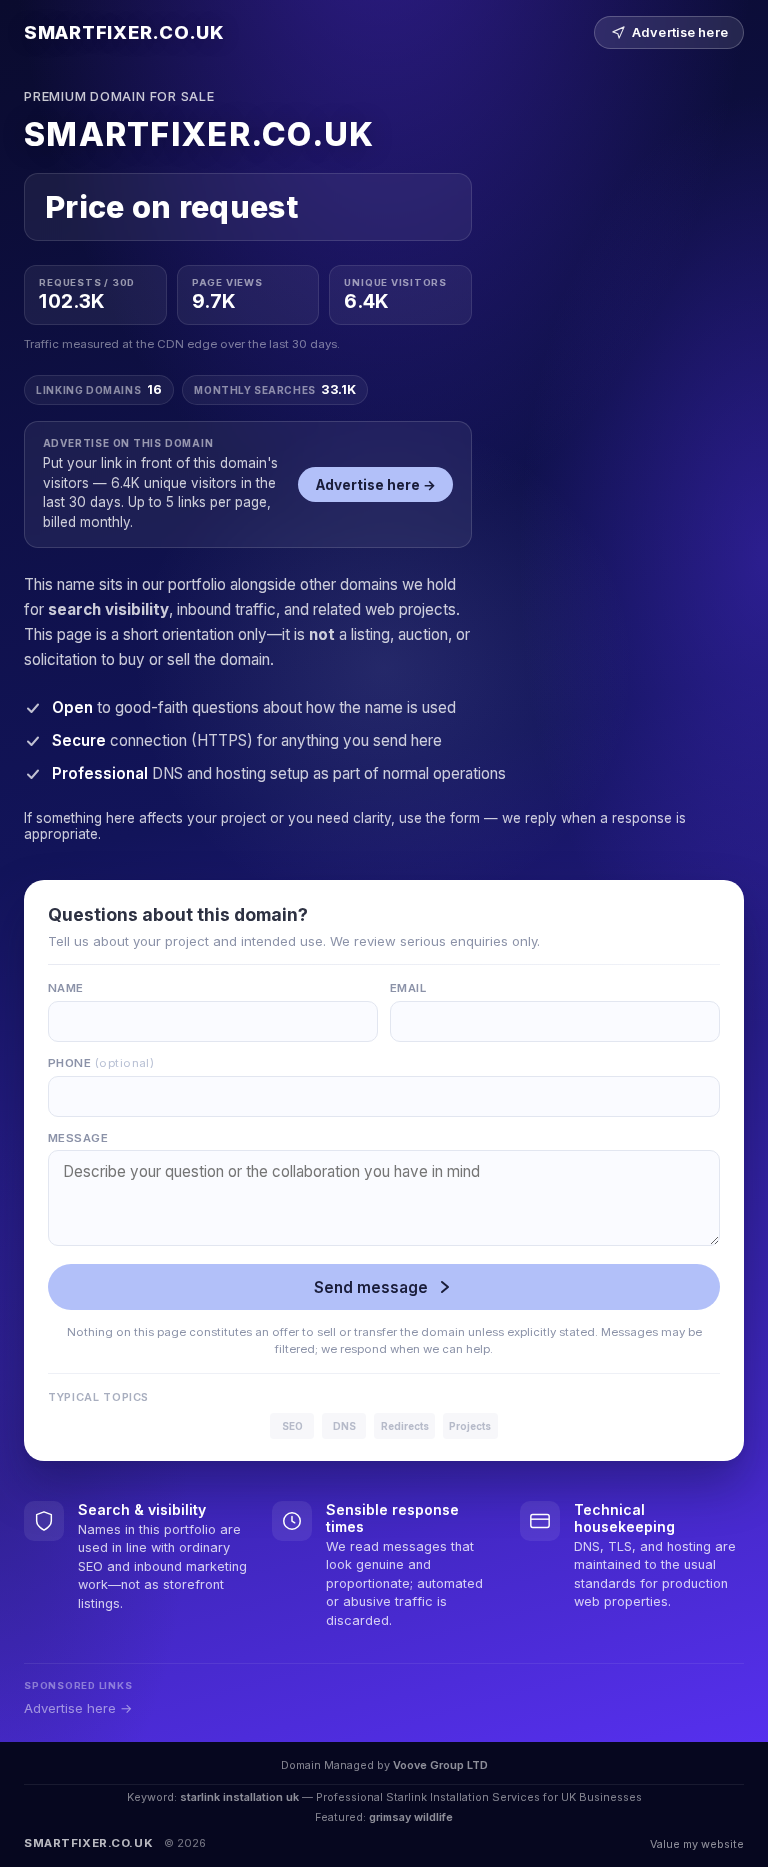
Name (66, 988)
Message (78, 1138)
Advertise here (680, 32)
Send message (371, 1287)
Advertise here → (376, 485)
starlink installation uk (239, 1797)
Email (408, 988)
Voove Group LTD (440, 1765)
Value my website (697, 1844)
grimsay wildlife (411, 1817)
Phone (101, 1063)
